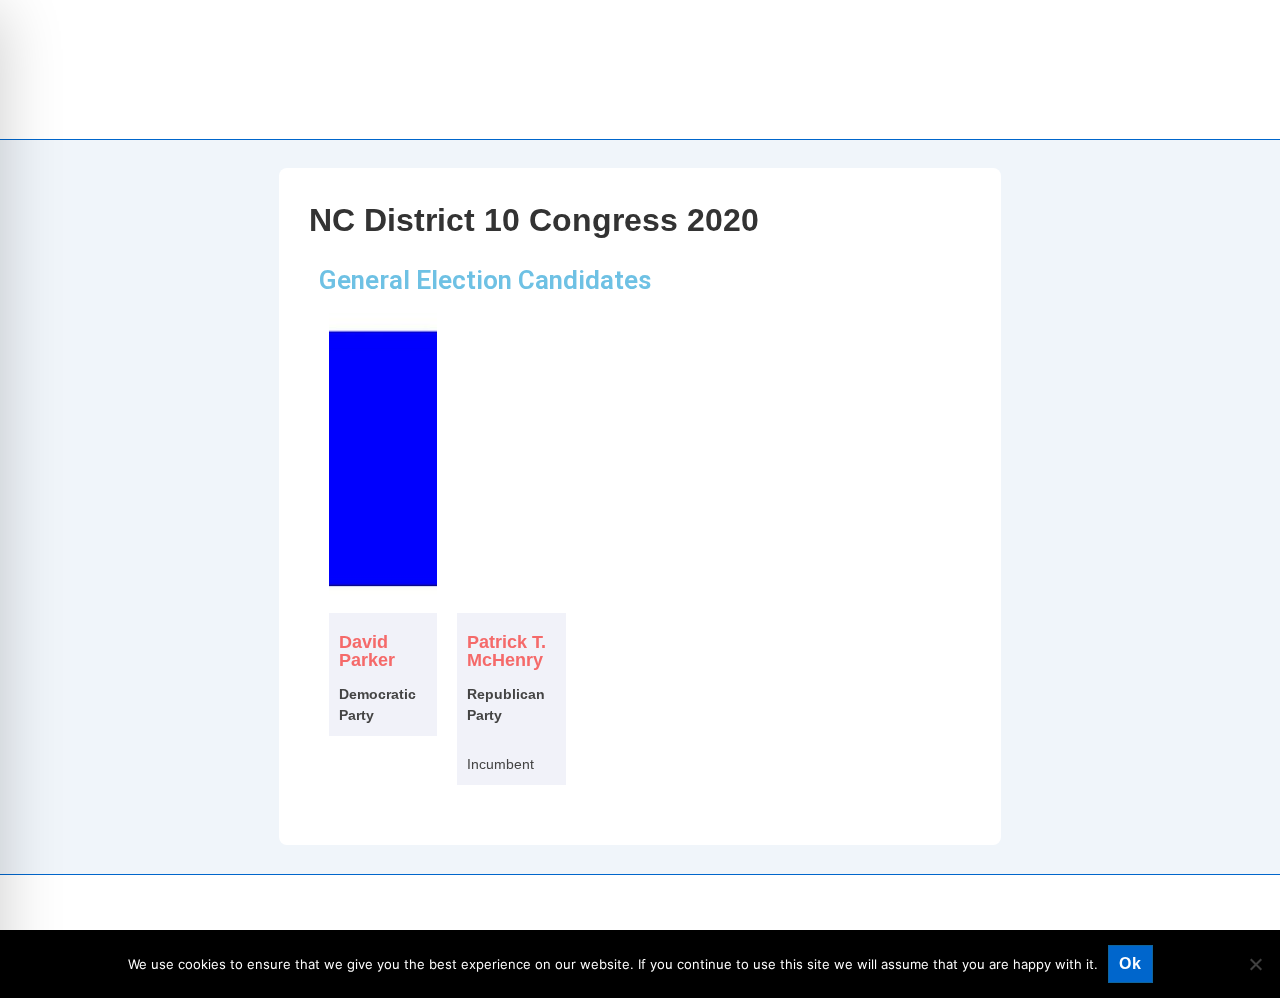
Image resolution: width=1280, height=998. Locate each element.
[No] (1255, 964)
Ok (1130, 963)
